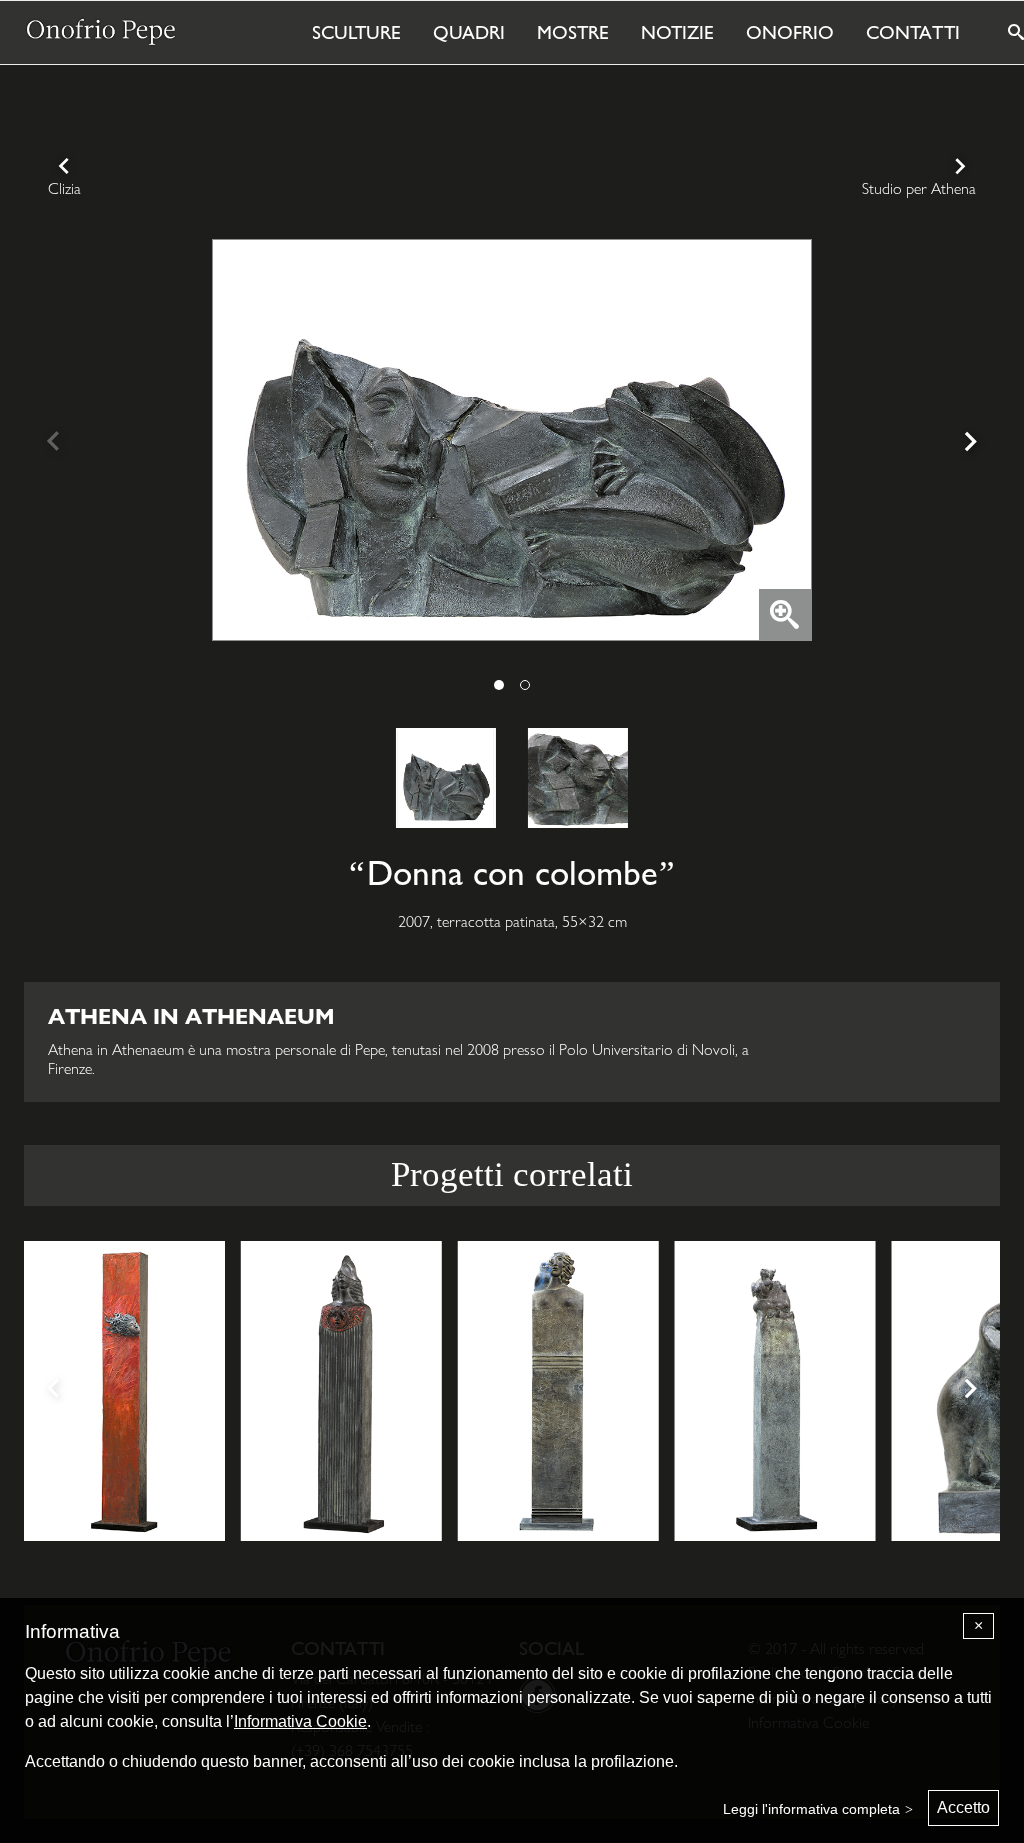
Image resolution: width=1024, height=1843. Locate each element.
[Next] (968, 444)
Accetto (963, 1807)
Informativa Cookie (300, 1721)
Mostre (573, 32)
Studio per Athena (919, 188)
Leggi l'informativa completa (811, 1809)
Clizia (64, 188)
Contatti (913, 32)
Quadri (469, 32)
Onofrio (790, 32)
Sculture (356, 32)
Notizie (677, 32)
